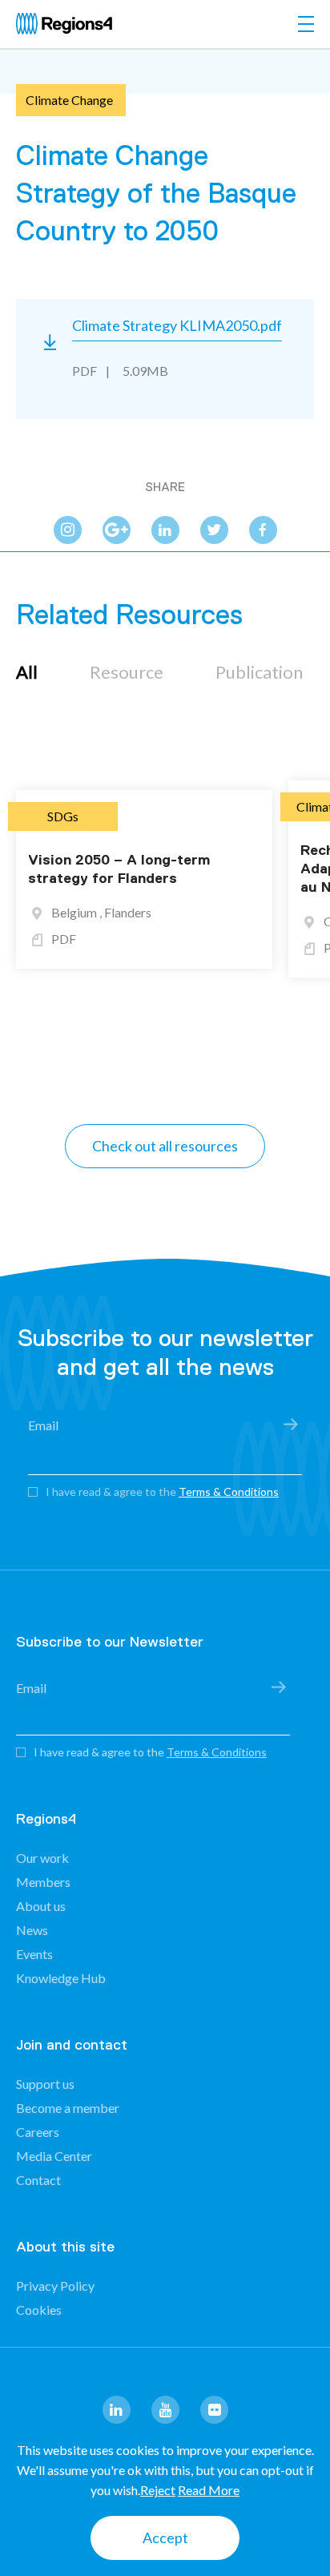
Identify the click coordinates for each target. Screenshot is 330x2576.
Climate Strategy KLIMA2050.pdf (177, 325)
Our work (42, 1858)
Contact (38, 2180)
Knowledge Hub (61, 1978)
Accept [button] (165, 2538)
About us (41, 1906)
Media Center (54, 2156)
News (32, 1930)
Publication (259, 672)
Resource (127, 672)
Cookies (39, 2310)
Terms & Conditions (229, 1492)
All (27, 672)
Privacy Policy (55, 2286)
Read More (209, 2490)
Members (43, 1882)
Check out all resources (165, 1146)
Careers (38, 2132)
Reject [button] (158, 2490)
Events (34, 1954)
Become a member (68, 2108)
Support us (45, 2084)
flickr (214, 2410)
